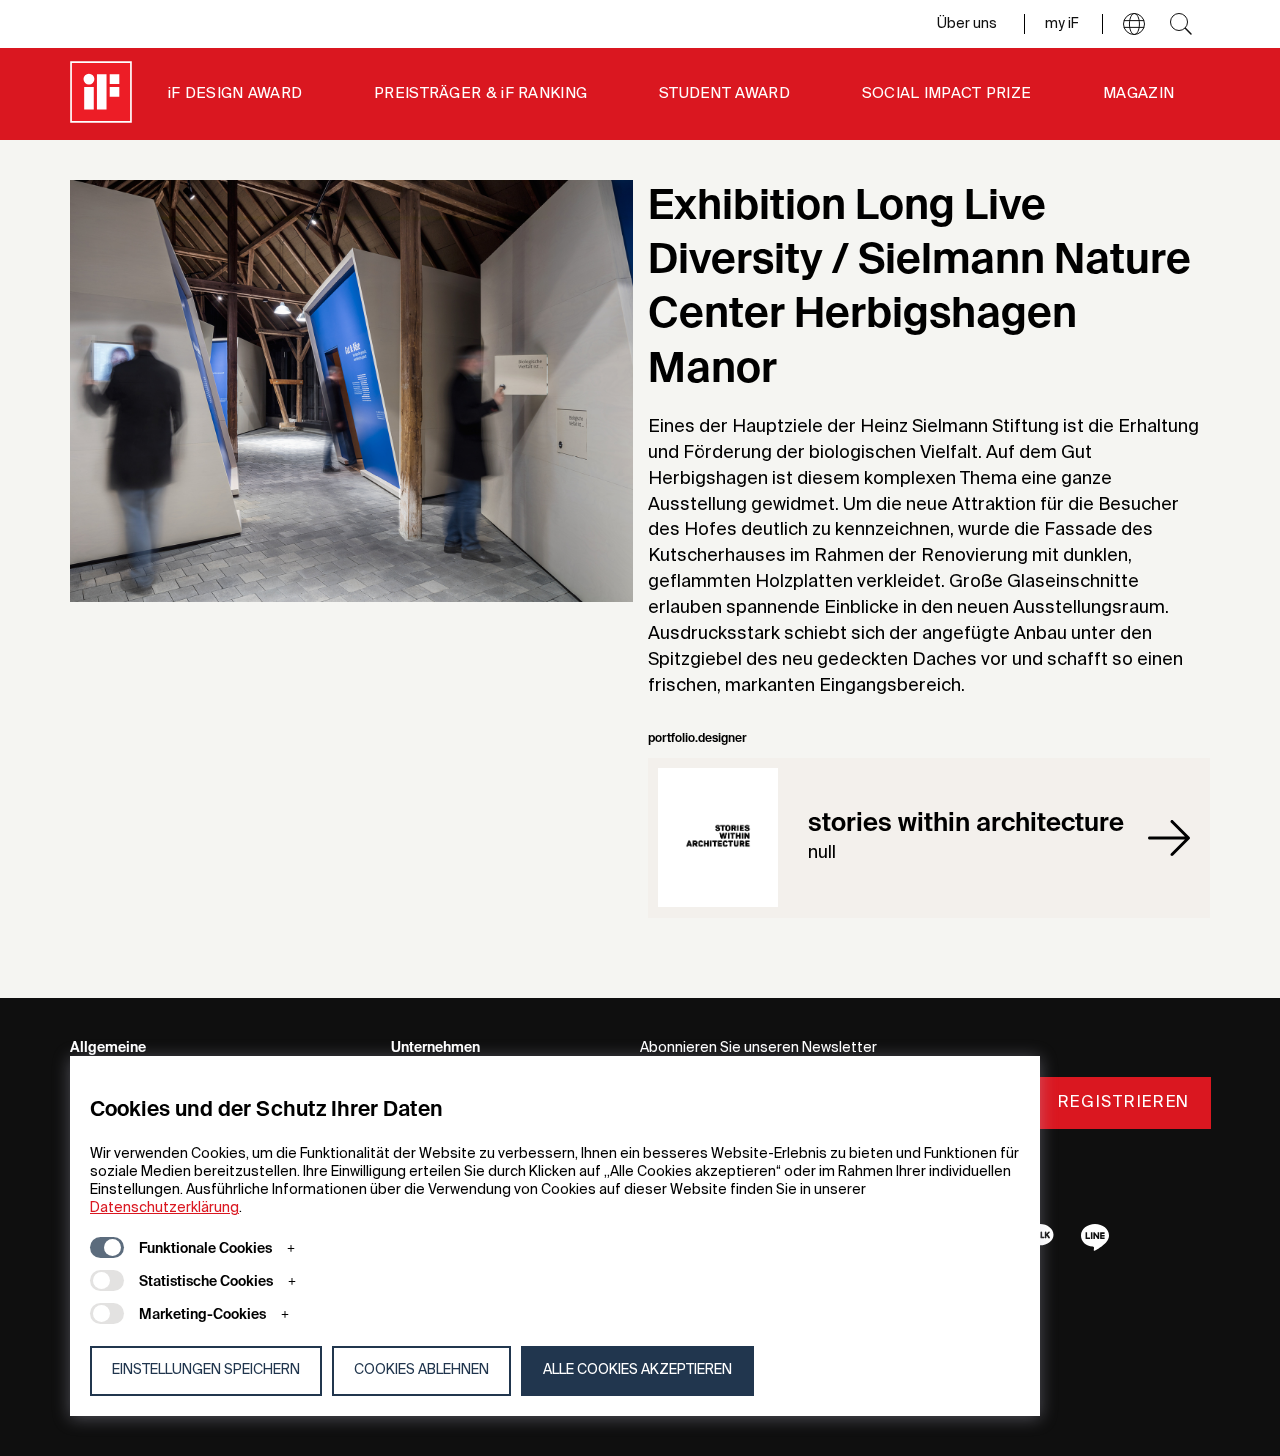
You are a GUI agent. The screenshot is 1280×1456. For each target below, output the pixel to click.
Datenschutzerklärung (164, 1208)
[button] (1134, 24)
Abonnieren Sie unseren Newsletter (758, 1048)
